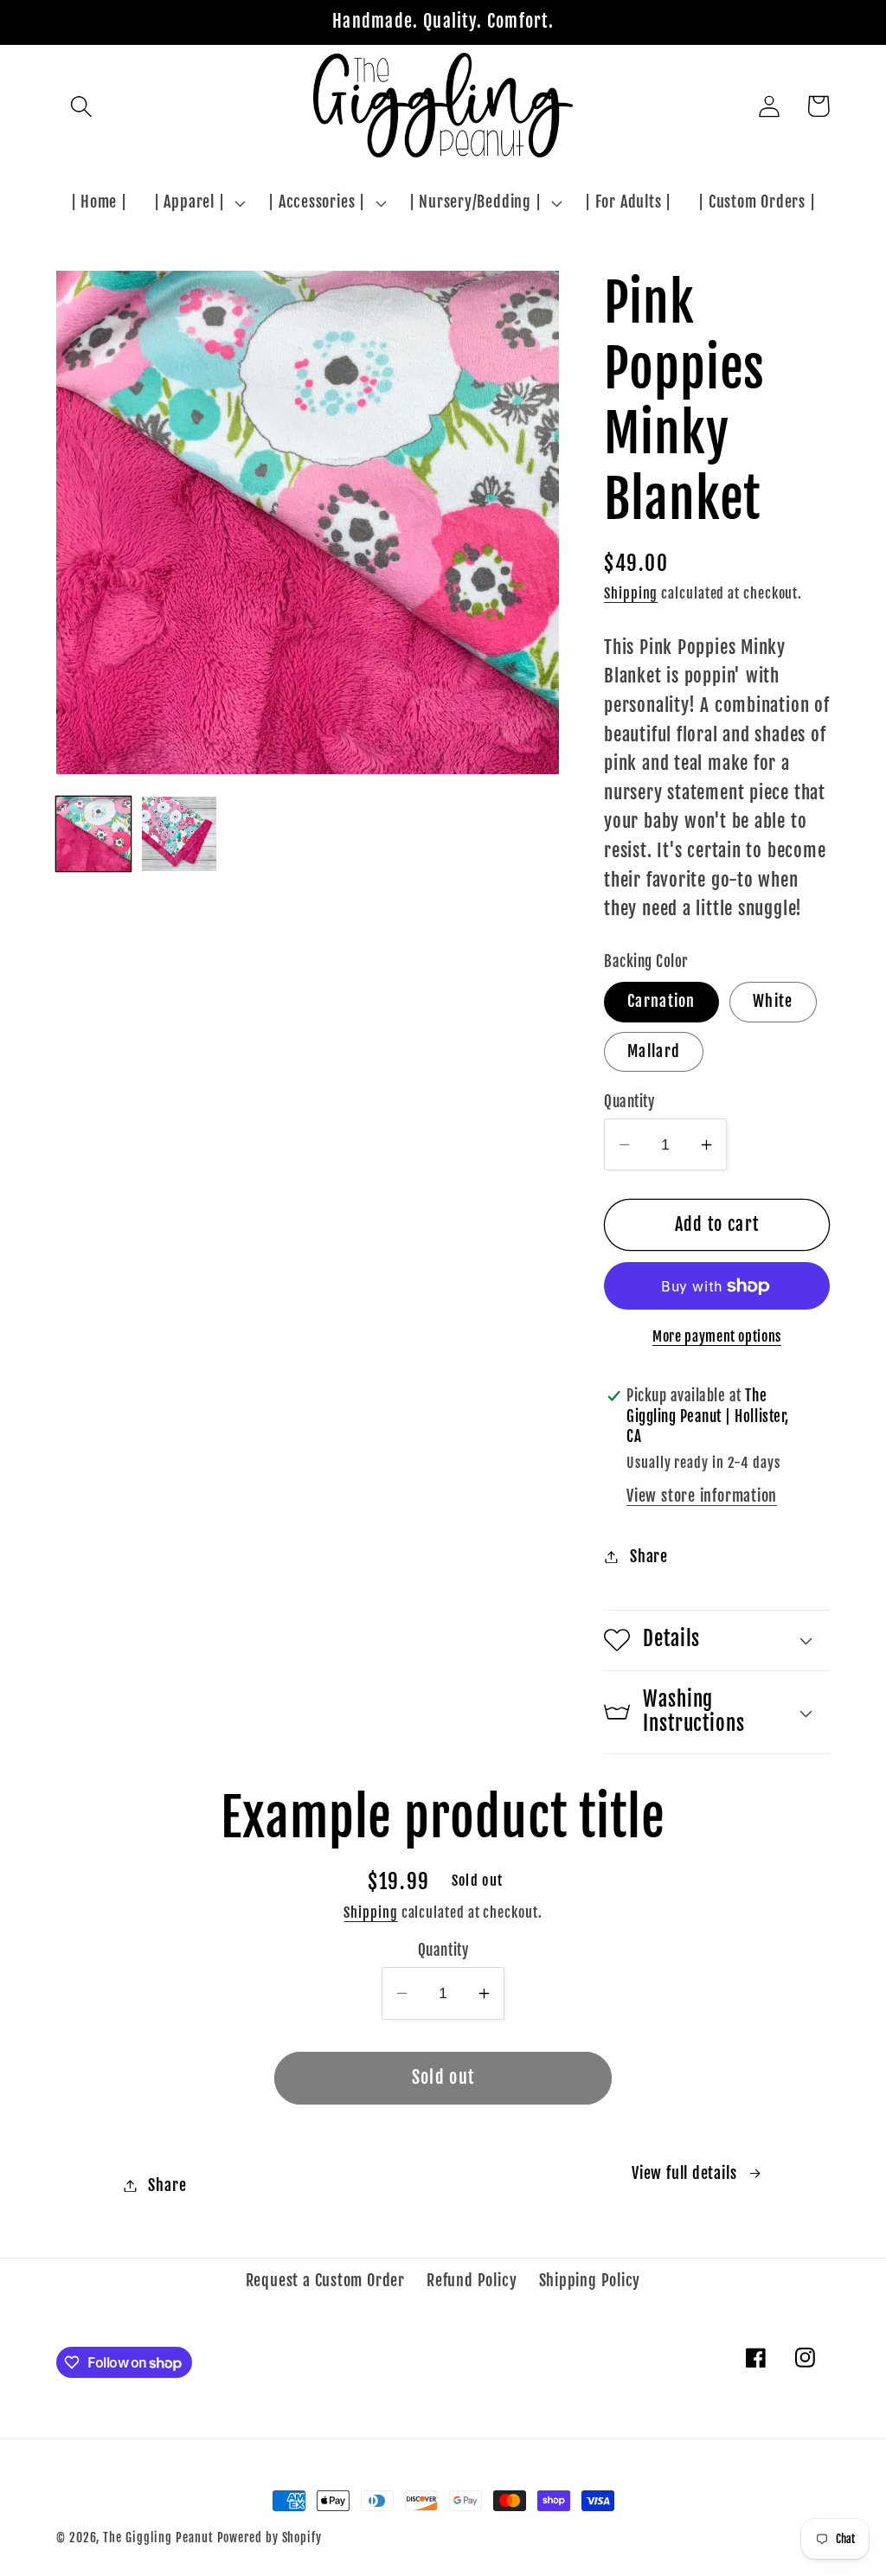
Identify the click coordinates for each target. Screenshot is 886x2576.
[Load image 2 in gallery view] (179, 834)
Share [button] (649, 1557)
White (773, 1001)
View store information (702, 1496)
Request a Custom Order (325, 2281)
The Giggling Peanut (158, 2538)
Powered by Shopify (270, 2538)
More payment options (717, 1336)
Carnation (661, 1001)
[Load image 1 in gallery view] (93, 834)
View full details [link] (684, 2173)
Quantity (629, 1102)
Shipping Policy (590, 2281)
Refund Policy (472, 2281)
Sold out (443, 2077)
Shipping (631, 593)
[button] (81, 106)
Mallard (654, 1051)
